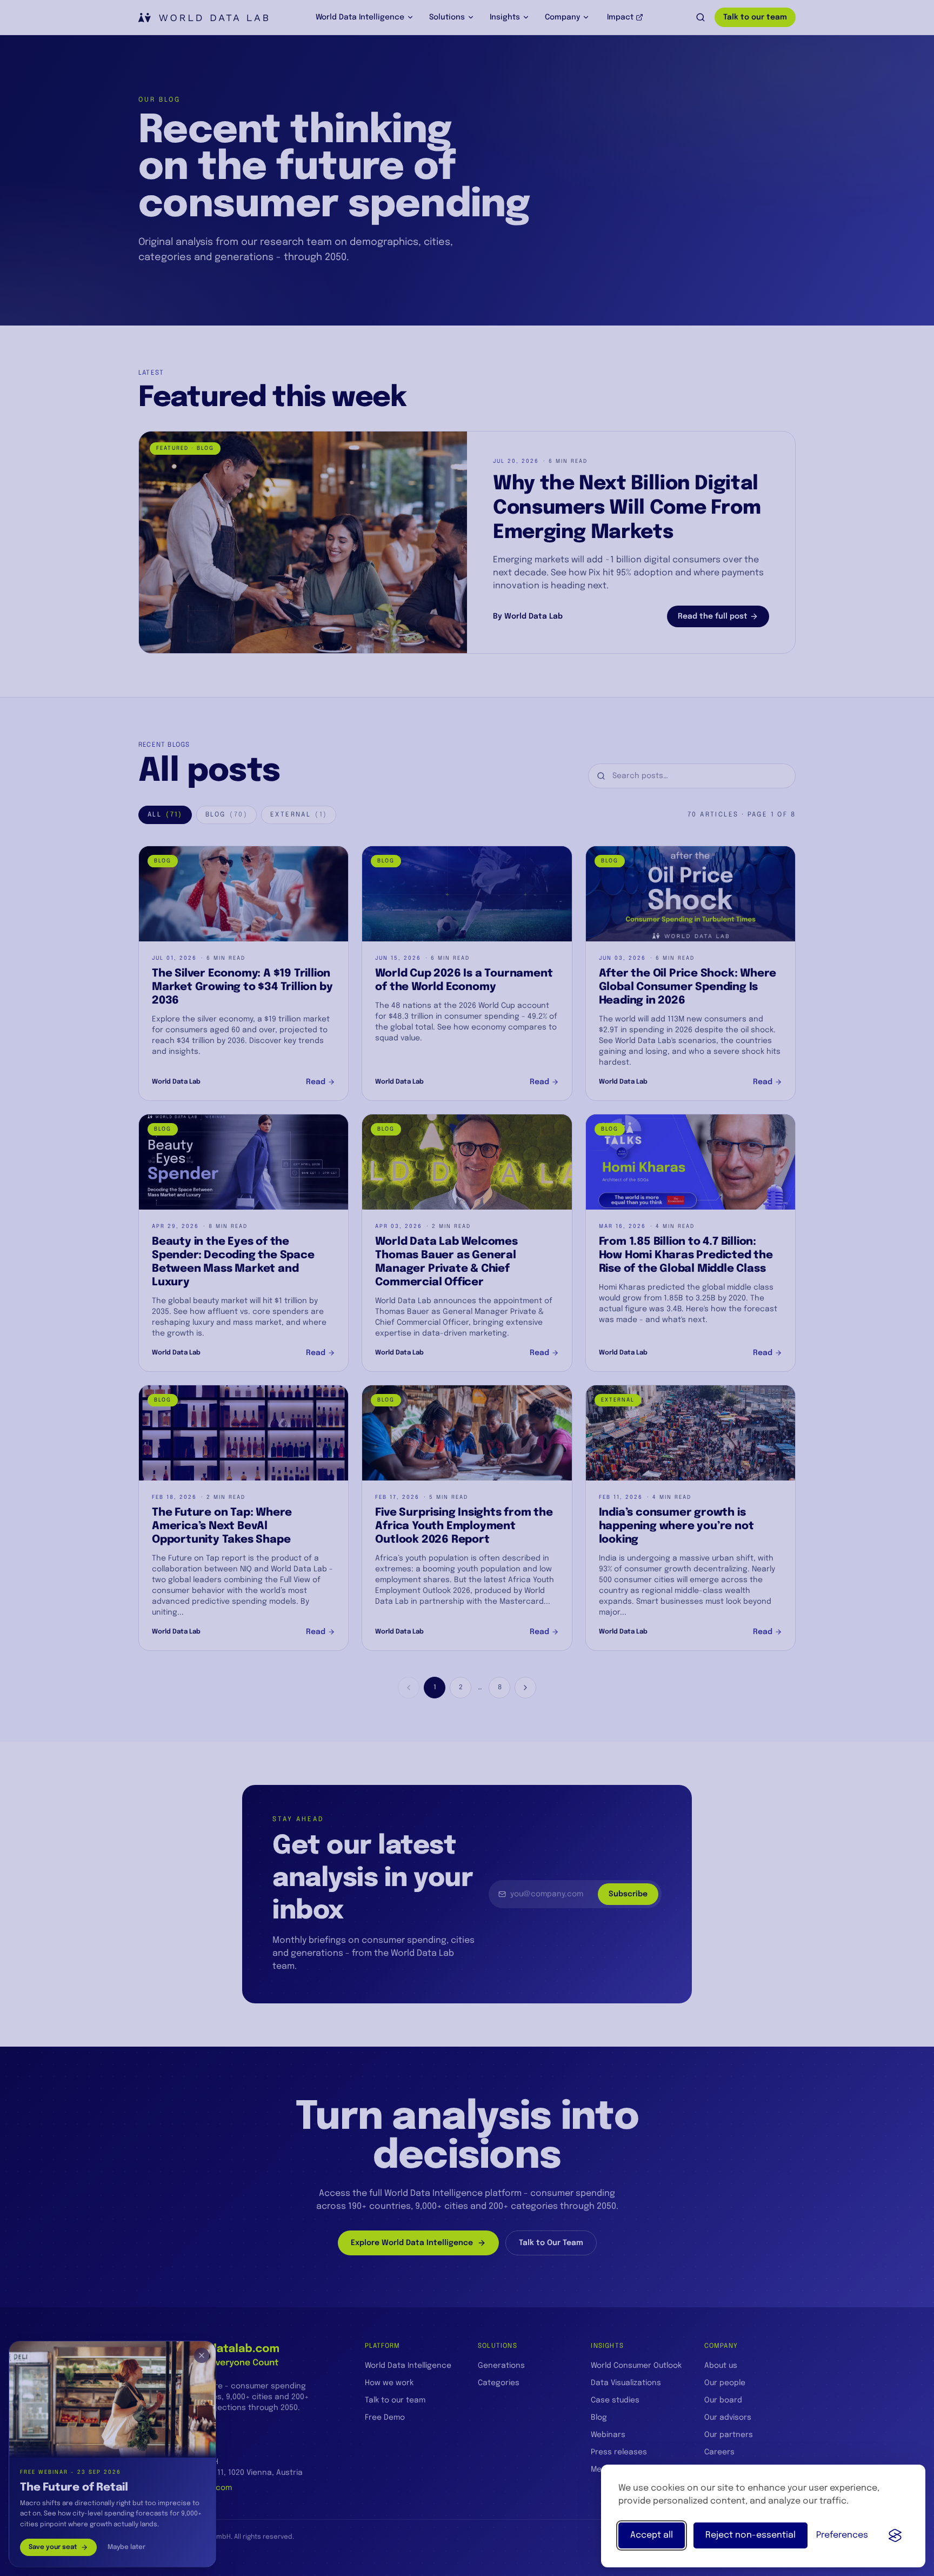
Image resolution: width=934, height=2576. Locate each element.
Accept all (652, 2535)
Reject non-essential (750, 2535)
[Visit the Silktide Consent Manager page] (895, 2535)
